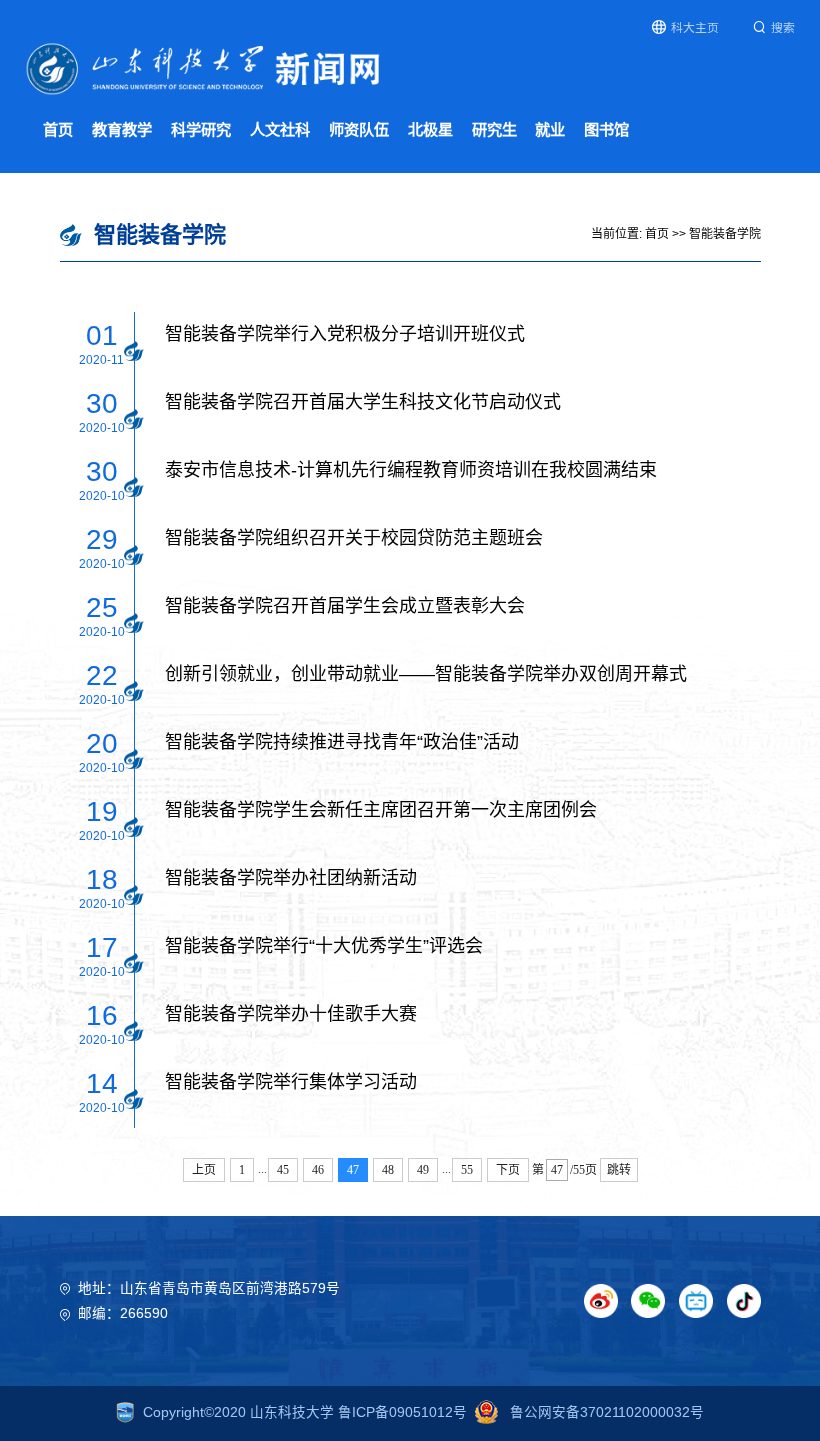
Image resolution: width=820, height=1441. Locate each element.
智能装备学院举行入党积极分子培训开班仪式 (345, 334)
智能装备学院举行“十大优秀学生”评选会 (324, 946)
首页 (58, 129)
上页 (204, 1170)
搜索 (783, 28)
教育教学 (122, 129)
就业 (550, 129)
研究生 (494, 129)
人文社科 (280, 129)
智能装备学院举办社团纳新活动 (291, 878)
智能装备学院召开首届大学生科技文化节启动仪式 (363, 402)
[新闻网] (203, 67)
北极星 (430, 129)
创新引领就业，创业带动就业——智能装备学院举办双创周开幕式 (426, 674)
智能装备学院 (725, 234)
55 (467, 1170)
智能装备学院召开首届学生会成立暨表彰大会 (345, 606)
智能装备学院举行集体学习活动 (291, 1082)
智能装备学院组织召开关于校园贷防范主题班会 (354, 538)
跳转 (619, 1170)
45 (283, 1170)
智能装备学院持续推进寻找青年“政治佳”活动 (342, 742)
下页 (508, 1170)
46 (318, 1170)
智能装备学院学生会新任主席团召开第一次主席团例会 (381, 810)
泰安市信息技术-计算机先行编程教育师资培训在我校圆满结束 (411, 470)
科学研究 (201, 129)
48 (388, 1170)
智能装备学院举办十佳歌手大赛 (291, 1014)
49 (423, 1170)
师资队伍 (359, 129)
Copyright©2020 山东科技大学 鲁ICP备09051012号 (305, 1412)
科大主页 (695, 28)
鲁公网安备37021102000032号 (605, 1412)
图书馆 (606, 129)
